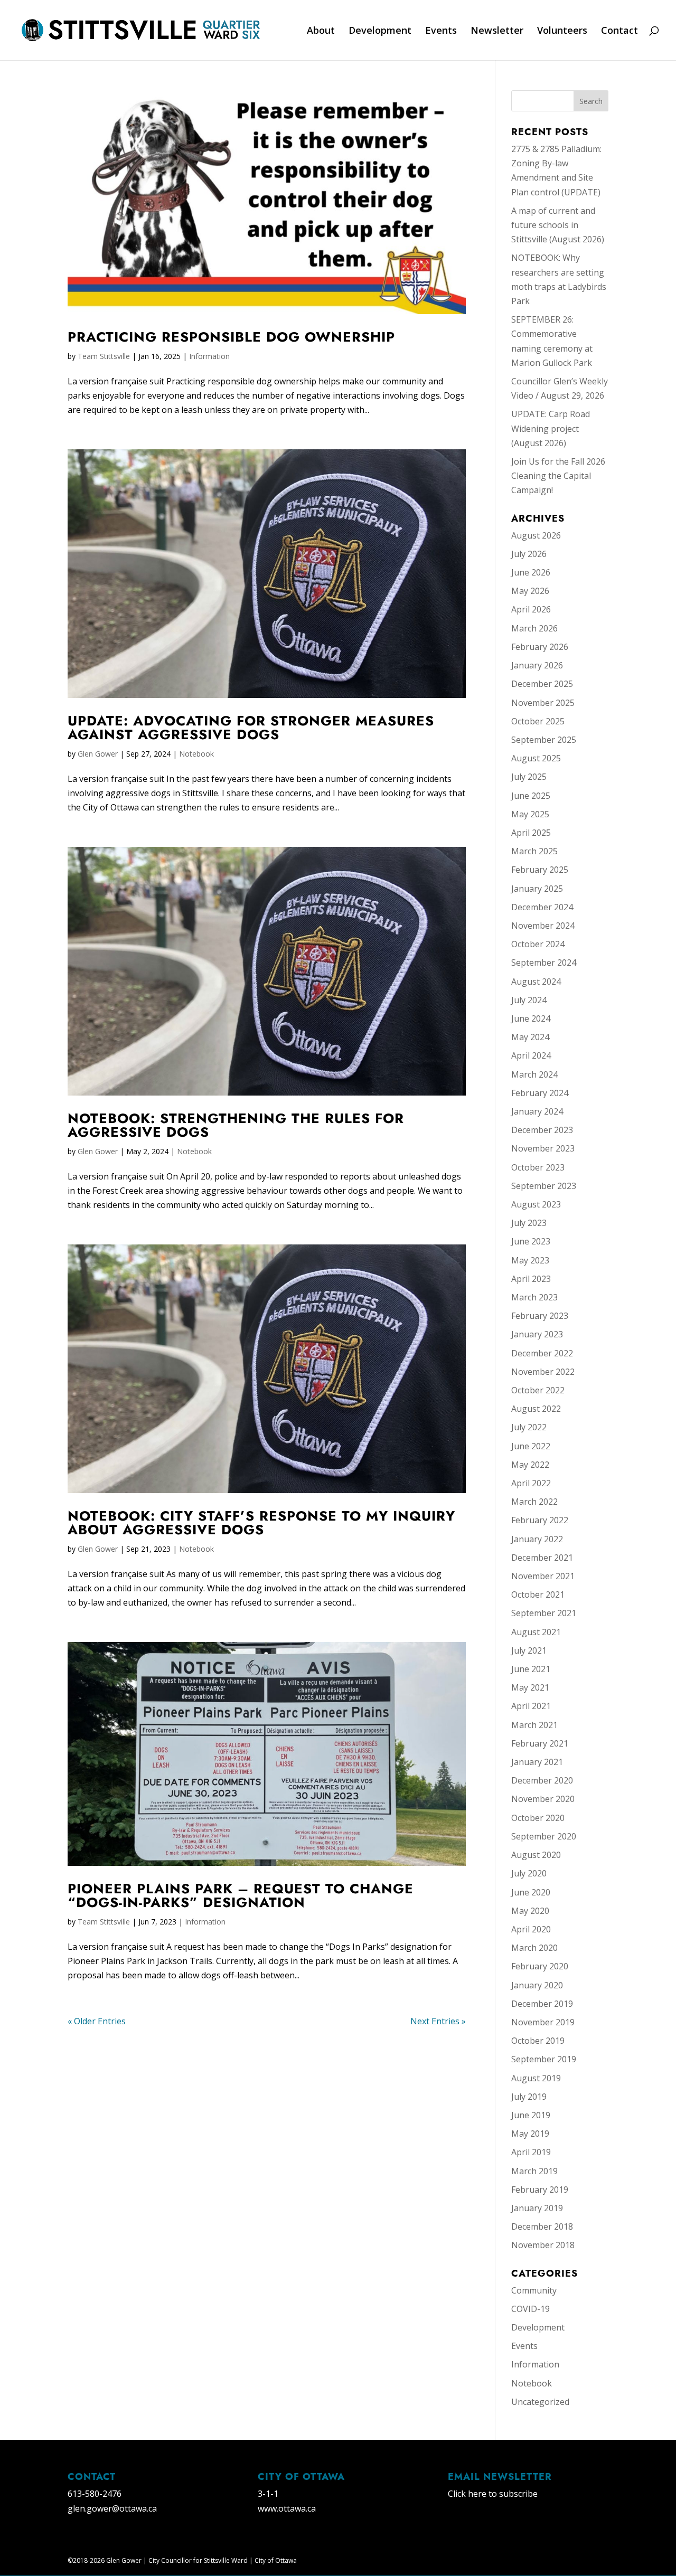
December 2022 (542, 1353)
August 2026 (536, 535)
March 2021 (534, 1725)
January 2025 (537, 889)
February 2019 (540, 2190)
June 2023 (531, 1241)
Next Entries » (438, 2021)
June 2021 (531, 1669)
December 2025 (542, 684)
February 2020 (540, 1966)
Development (380, 31)
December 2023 (542, 1130)
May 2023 (530, 1260)
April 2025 (531, 833)
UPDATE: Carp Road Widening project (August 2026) (551, 428)
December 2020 (542, 1780)
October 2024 (538, 944)
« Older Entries (97, 2021)
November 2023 (543, 1148)
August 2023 (536, 1204)
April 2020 (531, 1929)
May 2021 (530, 1687)
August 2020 (536, 1855)
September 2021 (544, 1613)
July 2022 (529, 1427)
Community (534, 2290)
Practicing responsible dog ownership (231, 337)
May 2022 (530, 1465)
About (321, 31)
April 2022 (531, 1483)
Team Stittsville (104, 356)
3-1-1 (268, 2494)
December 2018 (542, 2226)
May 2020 (530, 1911)
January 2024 (537, 1111)
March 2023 (534, 1297)
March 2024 (534, 1074)
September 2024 (544, 963)
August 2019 (536, 2078)
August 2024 (536, 982)
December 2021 (542, 1558)
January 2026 (537, 665)
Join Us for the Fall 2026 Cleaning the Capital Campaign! (558, 476)
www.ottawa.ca (287, 2508)
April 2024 (531, 1055)
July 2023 (529, 1223)
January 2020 (537, 1985)
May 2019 (530, 2134)
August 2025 (536, 758)
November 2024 (543, 926)
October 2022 (538, 1390)
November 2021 (543, 1576)
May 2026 (530, 591)
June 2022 (531, 1446)
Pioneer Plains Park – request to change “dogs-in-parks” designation (241, 1895)
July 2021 (529, 1650)
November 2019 (543, 2022)
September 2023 (544, 1186)
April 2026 (531, 609)
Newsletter (497, 31)
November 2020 (543, 1799)
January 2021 (537, 1762)
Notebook (196, 754)
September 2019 (544, 2059)
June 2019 (531, 2115)
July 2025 (529, 777)
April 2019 (531, 2152)
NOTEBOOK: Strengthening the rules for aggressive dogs (236, 1125)
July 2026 (529, 554)
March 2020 (534, 1948)
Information (209, 356)
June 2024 (531, 1018)
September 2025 (544, 740)
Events (441, 31)
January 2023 (537, 1334)
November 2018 (543, 2245)
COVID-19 (531, 2309)
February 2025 (540, 870)
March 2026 (534, 628)
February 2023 (540, 1316)
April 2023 (531, 1279)
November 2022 (543, 1372)
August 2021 (536, 1632)
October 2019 (538, 2041)
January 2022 (537, 1539)
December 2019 (542, 2004)
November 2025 (543, 703)
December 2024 (542, 907)
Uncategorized (540, 2402)
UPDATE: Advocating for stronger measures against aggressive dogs (251, 728)
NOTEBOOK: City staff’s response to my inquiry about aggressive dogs (261, 1523)
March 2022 (534, 1502)
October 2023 (538, 1167)
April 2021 (531, 1706)
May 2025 (530, 814)
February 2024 (540, 1093)
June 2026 (531, 572)
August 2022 (536, 1409)
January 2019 (537, 2208)
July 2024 (529, 1000)
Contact (619, 31)
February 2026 (540, 647)
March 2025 (534, 851)
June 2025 (531, 796)
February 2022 (540, 1520)
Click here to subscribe (493, 2494)
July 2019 (529, 2097)
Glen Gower (98, 754)
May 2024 (530, 1037)
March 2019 (534, 2171)
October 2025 (538, 721)
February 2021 (540, 1743)
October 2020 (538, 1818)
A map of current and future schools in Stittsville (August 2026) (558, 225)
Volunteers (562, 31)
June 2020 (531, 1892)
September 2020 (544, 1836)
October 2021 (538, 1594)
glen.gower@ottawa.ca (112, 2508)
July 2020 (529, 1873)
